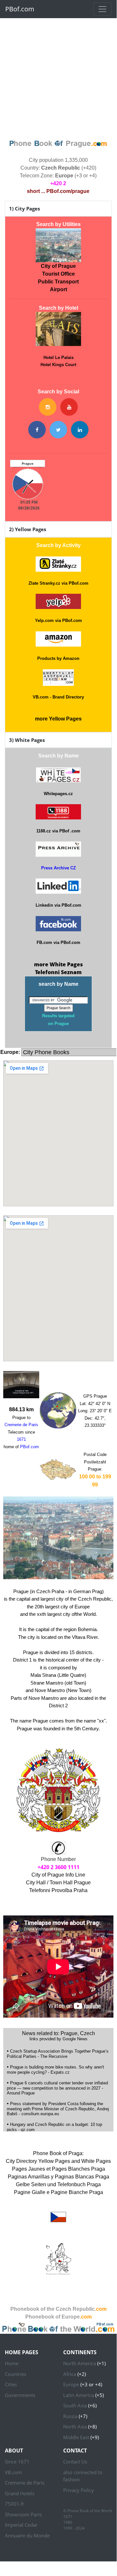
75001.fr (15, 2504)
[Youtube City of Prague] (69, 407)
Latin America (79, 2395)
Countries (16, 2374)
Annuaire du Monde (27, 2535)
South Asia (75, 2405)
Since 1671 (17, 2462)
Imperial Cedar (21, 2525)
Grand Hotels (20, 2493)
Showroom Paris (23, 2514)
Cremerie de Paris (25, 2483)
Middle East (76, 2437)
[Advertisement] (58, 77)
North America (80, 2363)
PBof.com (20, 9)
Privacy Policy (79, 2490)
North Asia (75, 2427)
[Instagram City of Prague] (48, 407)
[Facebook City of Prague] (37, 430)
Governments (20, 2395)
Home (12, 2363)
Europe (71, 2384)
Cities (11, 2384)
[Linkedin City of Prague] (80, 430)
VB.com (13, 2472)
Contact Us (75, 2462)
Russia (70, 2416)
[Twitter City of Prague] (58, 430)
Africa (70, 2374)
